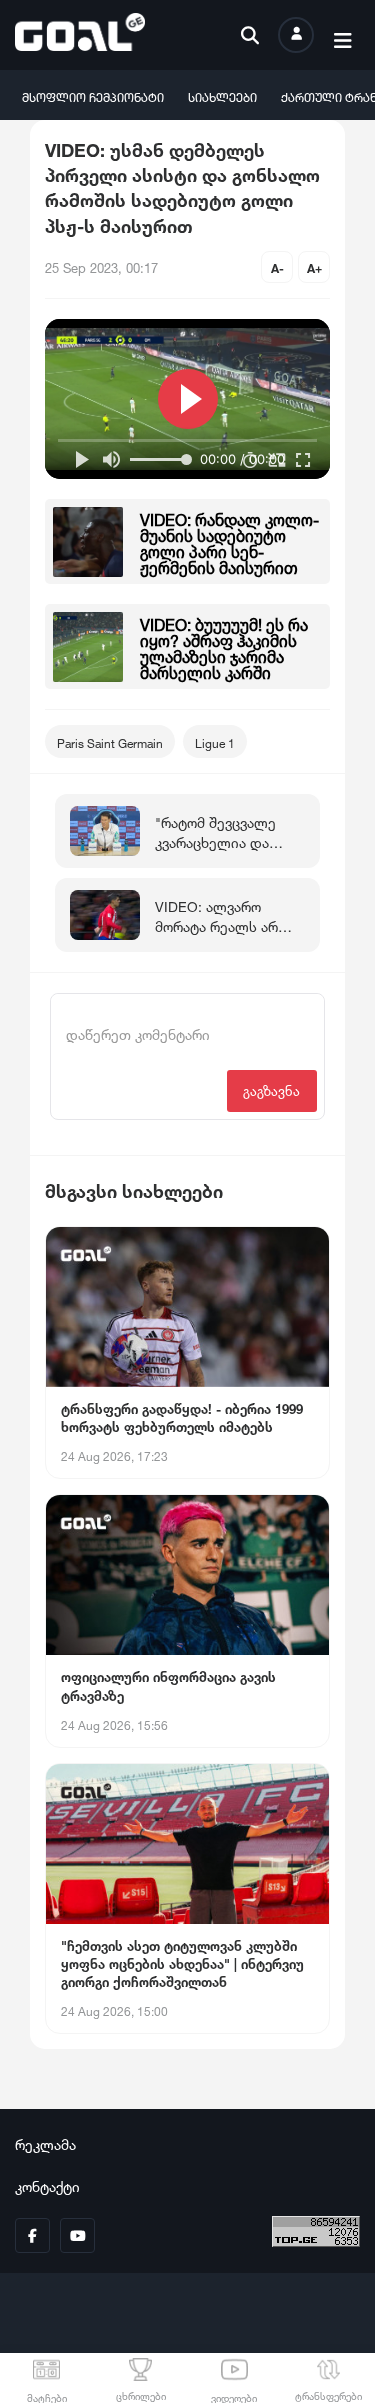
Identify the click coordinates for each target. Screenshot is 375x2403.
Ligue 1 (215, 741)
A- (277, 266)
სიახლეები (222, 95)
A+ (314, 266)
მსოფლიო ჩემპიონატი (93, 95)
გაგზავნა (271, 1089)
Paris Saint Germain (110, 741)
